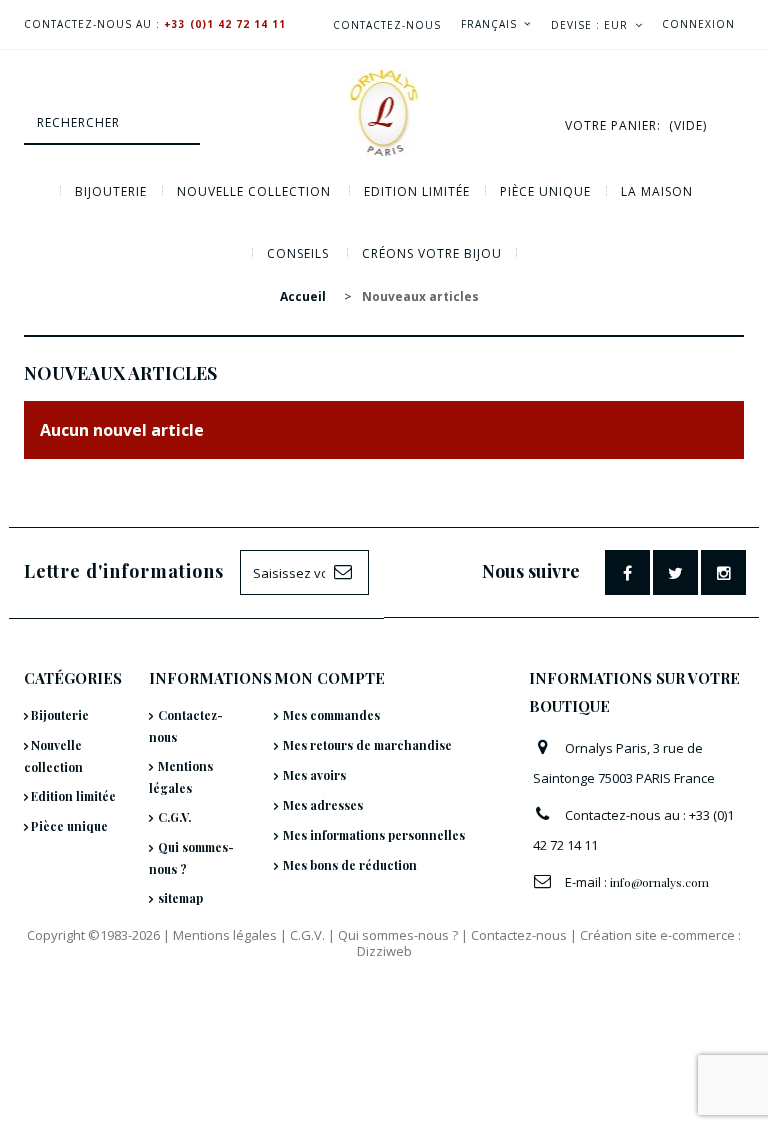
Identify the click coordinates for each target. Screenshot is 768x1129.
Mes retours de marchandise (367, 745)
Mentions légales (225, 935)
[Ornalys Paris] (383, 113)
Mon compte (329, 678)
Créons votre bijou (432, 253)
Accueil (303, 296)
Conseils (298, 253)
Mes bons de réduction (350, 865)
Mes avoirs (314, 775)
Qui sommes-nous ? (398, 935)
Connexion (698, 24)
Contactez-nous (387, 25)
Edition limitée (417, 191)
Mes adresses (323, 805)
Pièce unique (545, 191)
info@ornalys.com (659, 882)
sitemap (180, 898)
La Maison (657, 191)
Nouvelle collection (254, 191)
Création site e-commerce (657, 935)
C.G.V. (174, 817)
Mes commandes (331, 715)
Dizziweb (384, 951)
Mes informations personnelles (374, 835)
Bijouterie (111, 191)
